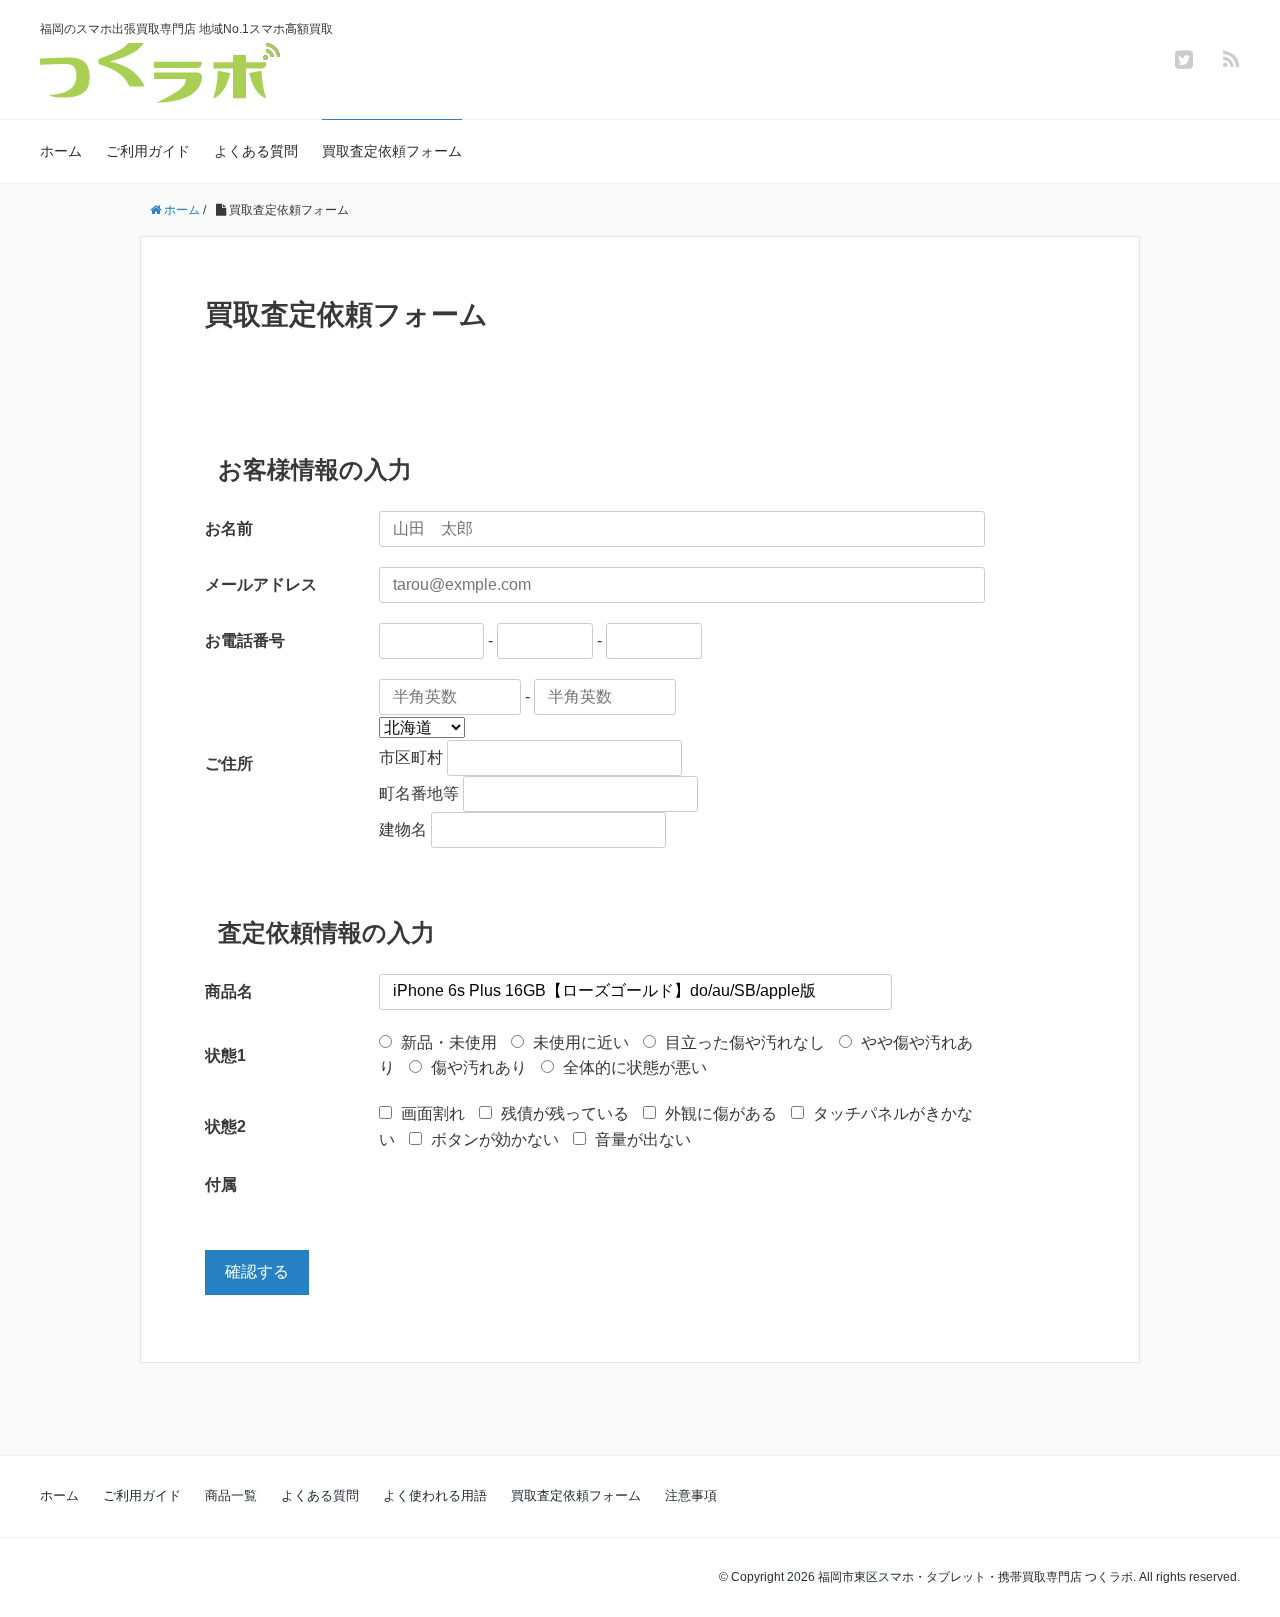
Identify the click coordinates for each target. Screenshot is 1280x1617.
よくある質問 (256, 151)
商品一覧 (231, 1495)
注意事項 (691, 1495)
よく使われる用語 (435, 1495)
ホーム (61, 151)
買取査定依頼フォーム (392, 151)
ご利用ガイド (148, 151)
